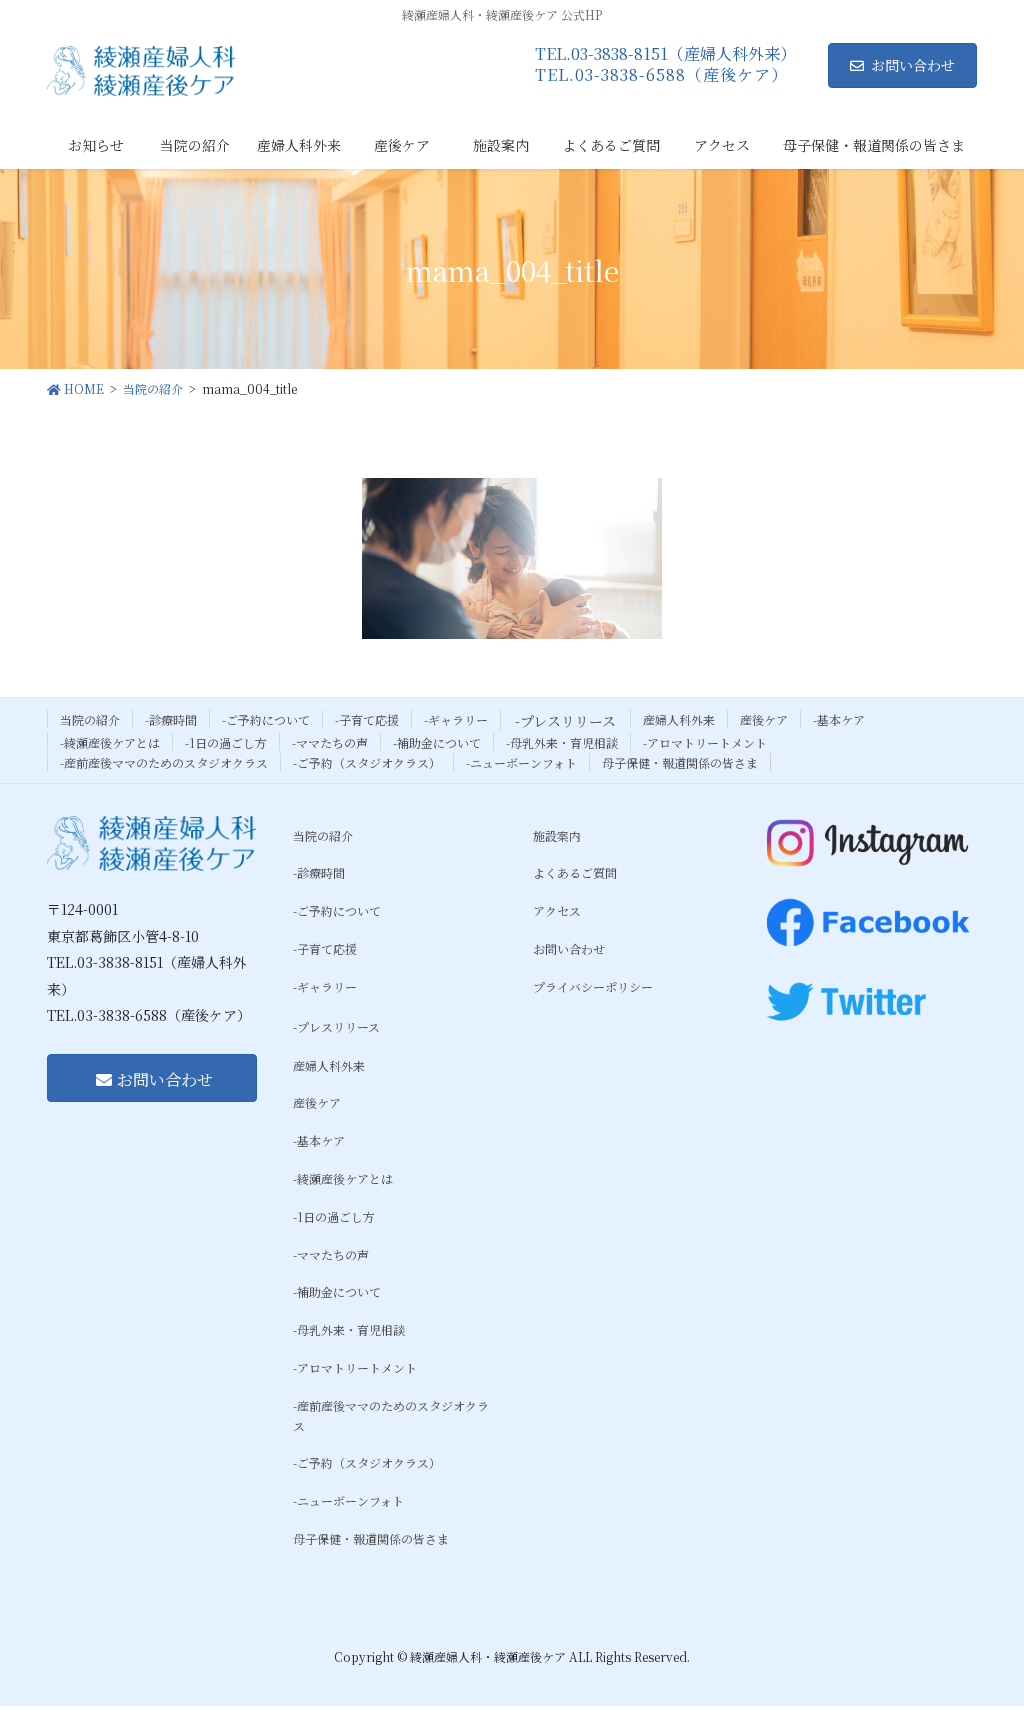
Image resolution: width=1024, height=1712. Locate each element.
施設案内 (557, 835)
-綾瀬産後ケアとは (110, 742)
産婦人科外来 (679, 719)
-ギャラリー (456, 719)
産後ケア (764, 719)
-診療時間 (171, 719)
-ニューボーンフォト (521, 762)
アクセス (557, 910)
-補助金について (437, 742)
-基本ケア (839, 719)
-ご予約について (266, 719)
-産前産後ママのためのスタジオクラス (164, 762)
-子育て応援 (367, 719)
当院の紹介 (90, 719)
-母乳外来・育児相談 (562, 742)
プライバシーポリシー (593, 986)
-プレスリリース (565, 721)
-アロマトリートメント (705, 742)
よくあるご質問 (575, 872)
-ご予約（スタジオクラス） (367, 762)
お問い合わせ (913, 65)
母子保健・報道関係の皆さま (680, 762)
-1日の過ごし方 (226, 742)
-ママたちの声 (330, 742)
